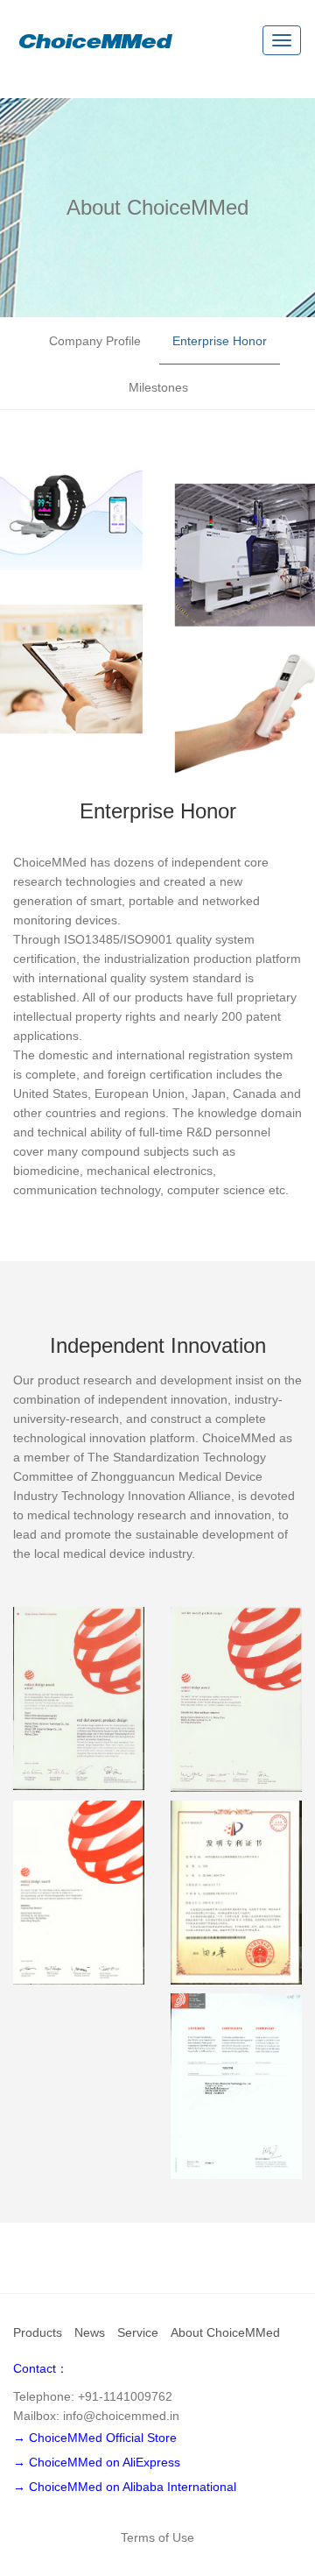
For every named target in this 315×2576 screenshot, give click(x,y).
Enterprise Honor (220, 341)
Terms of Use (157, 2537)
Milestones (158, 387)
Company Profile (95, 341)
